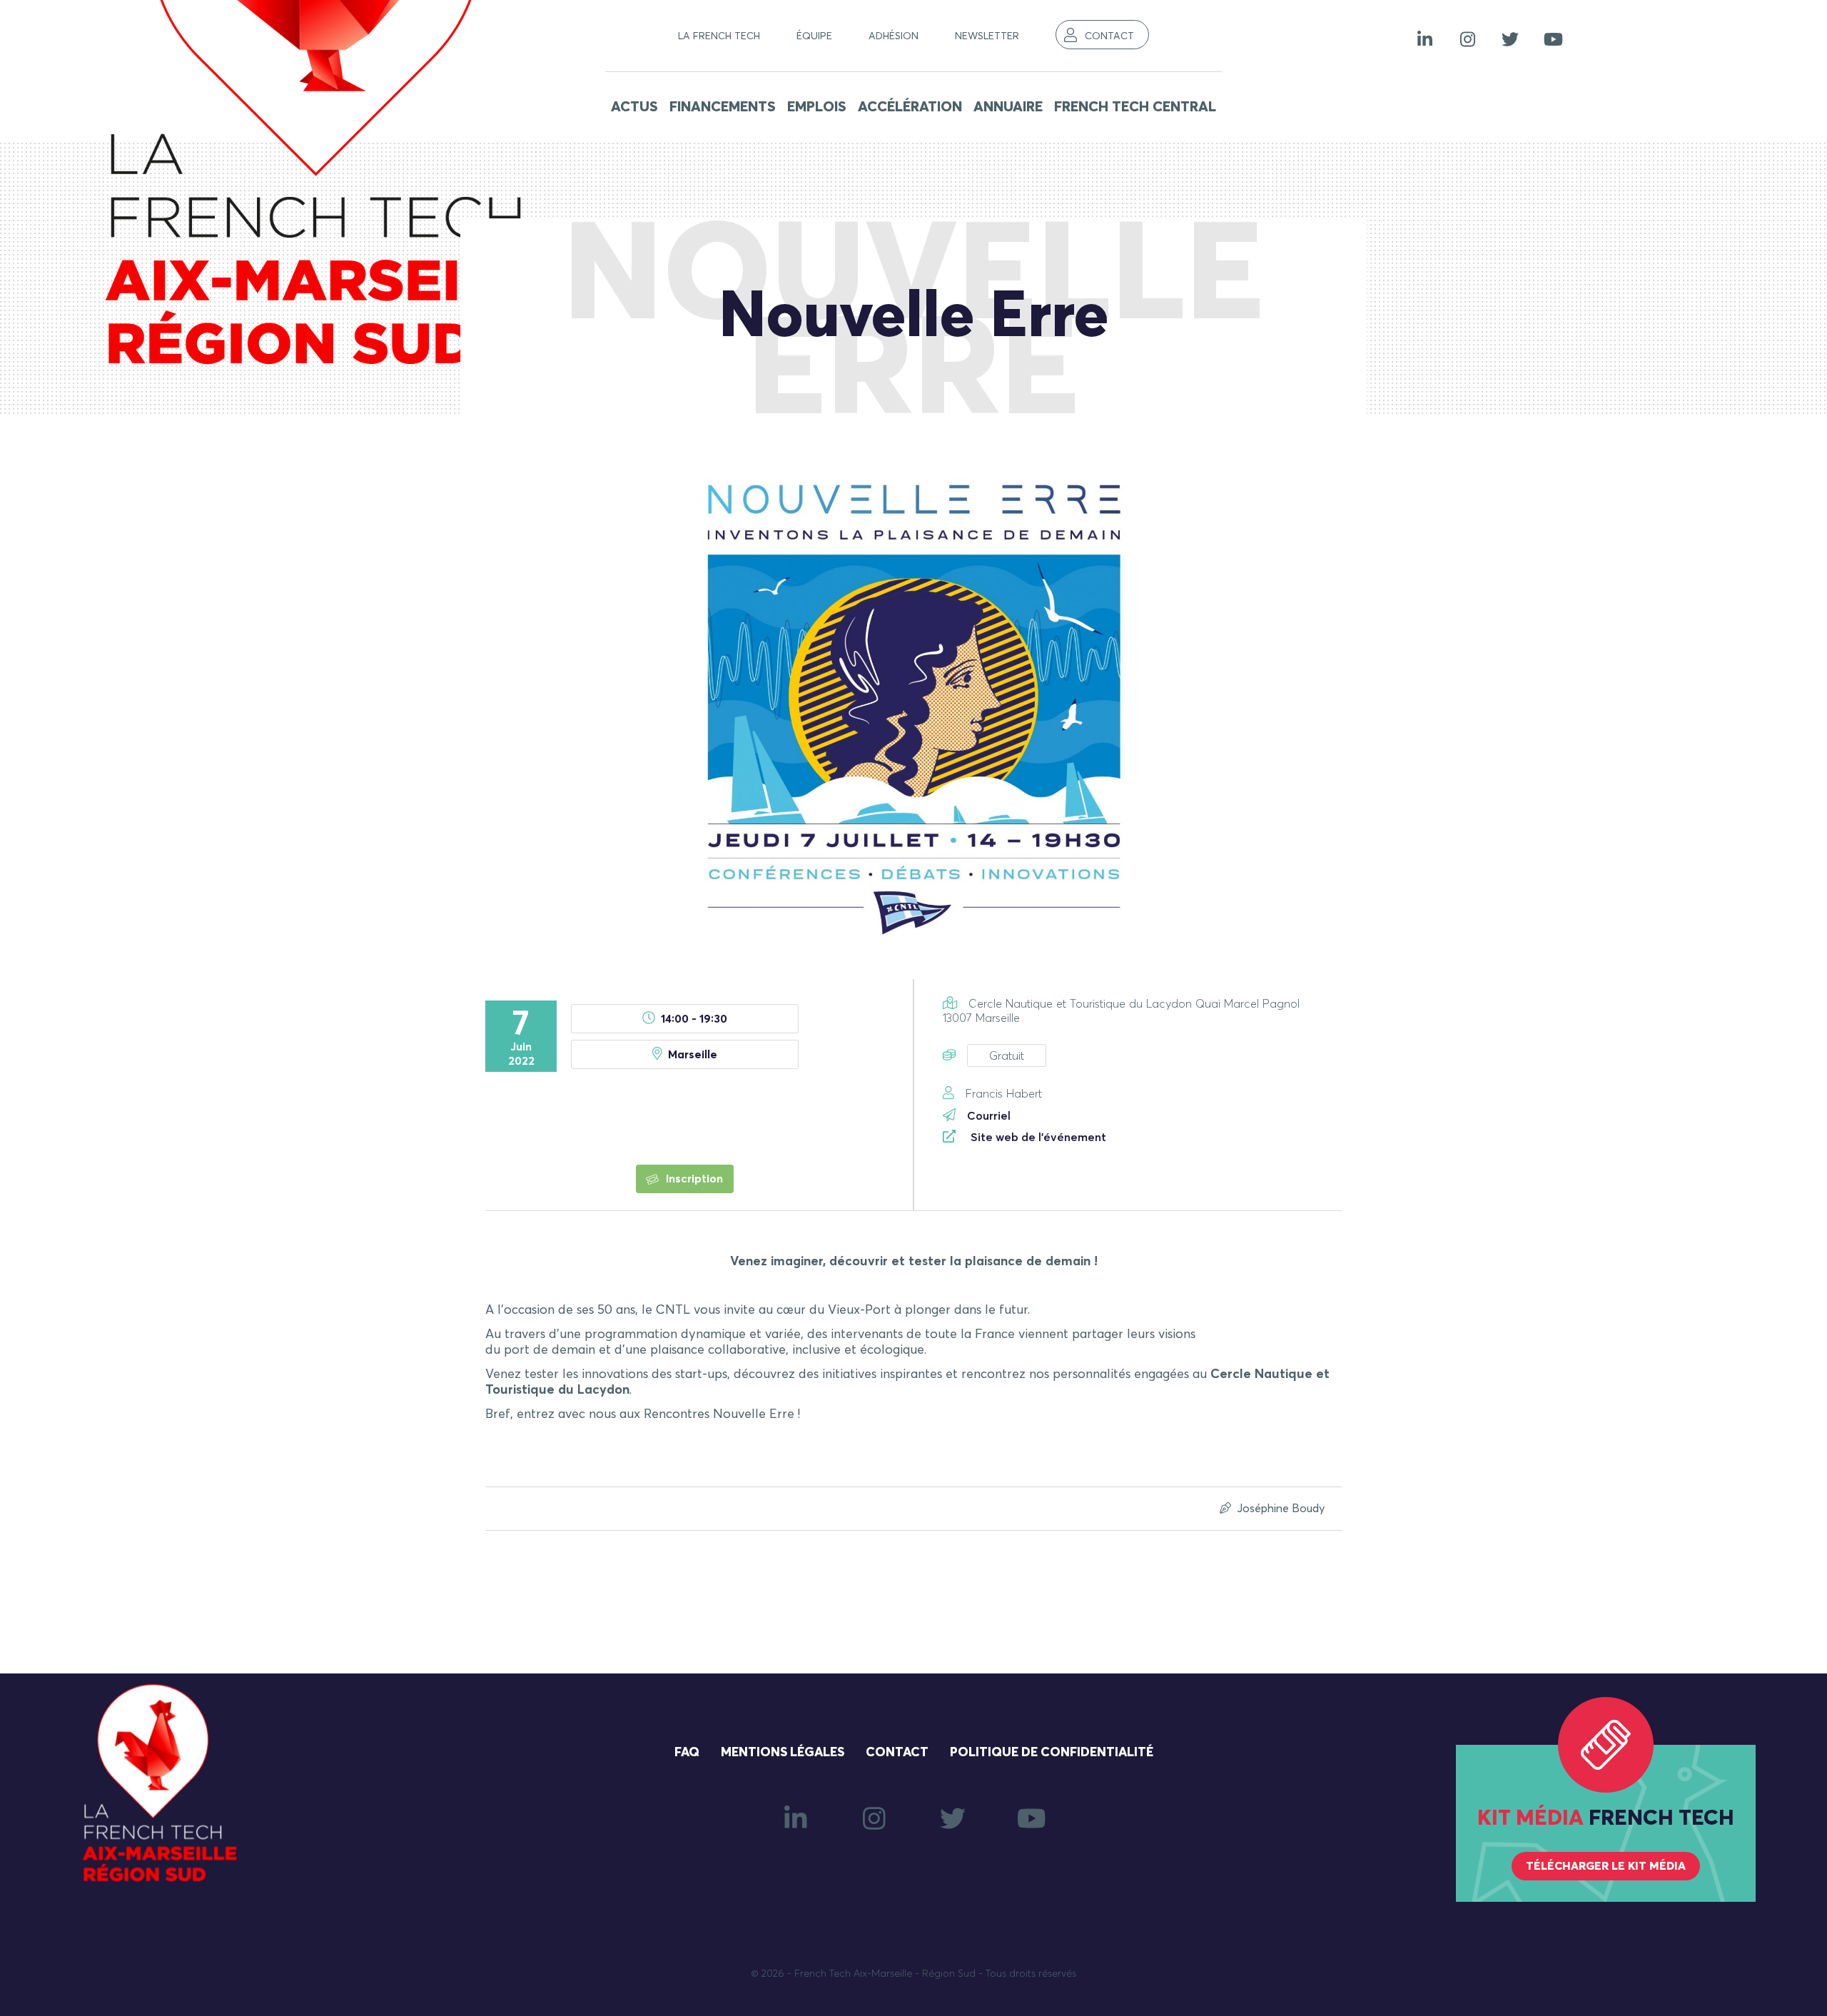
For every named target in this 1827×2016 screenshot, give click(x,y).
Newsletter (987, 36)
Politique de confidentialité (1052, 1753)
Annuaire (1008, 107)
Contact (1109, 36)
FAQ (687, 1753)
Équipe (814, 36)
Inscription (693, 1179)
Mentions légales (783, 1753)
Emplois (817, 107)
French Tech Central (1135, 107)
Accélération (910, 107)
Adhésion (894, 36)
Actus (634, 107)
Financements (723, 107)
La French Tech (719, 36)
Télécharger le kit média (1606, 1866)
